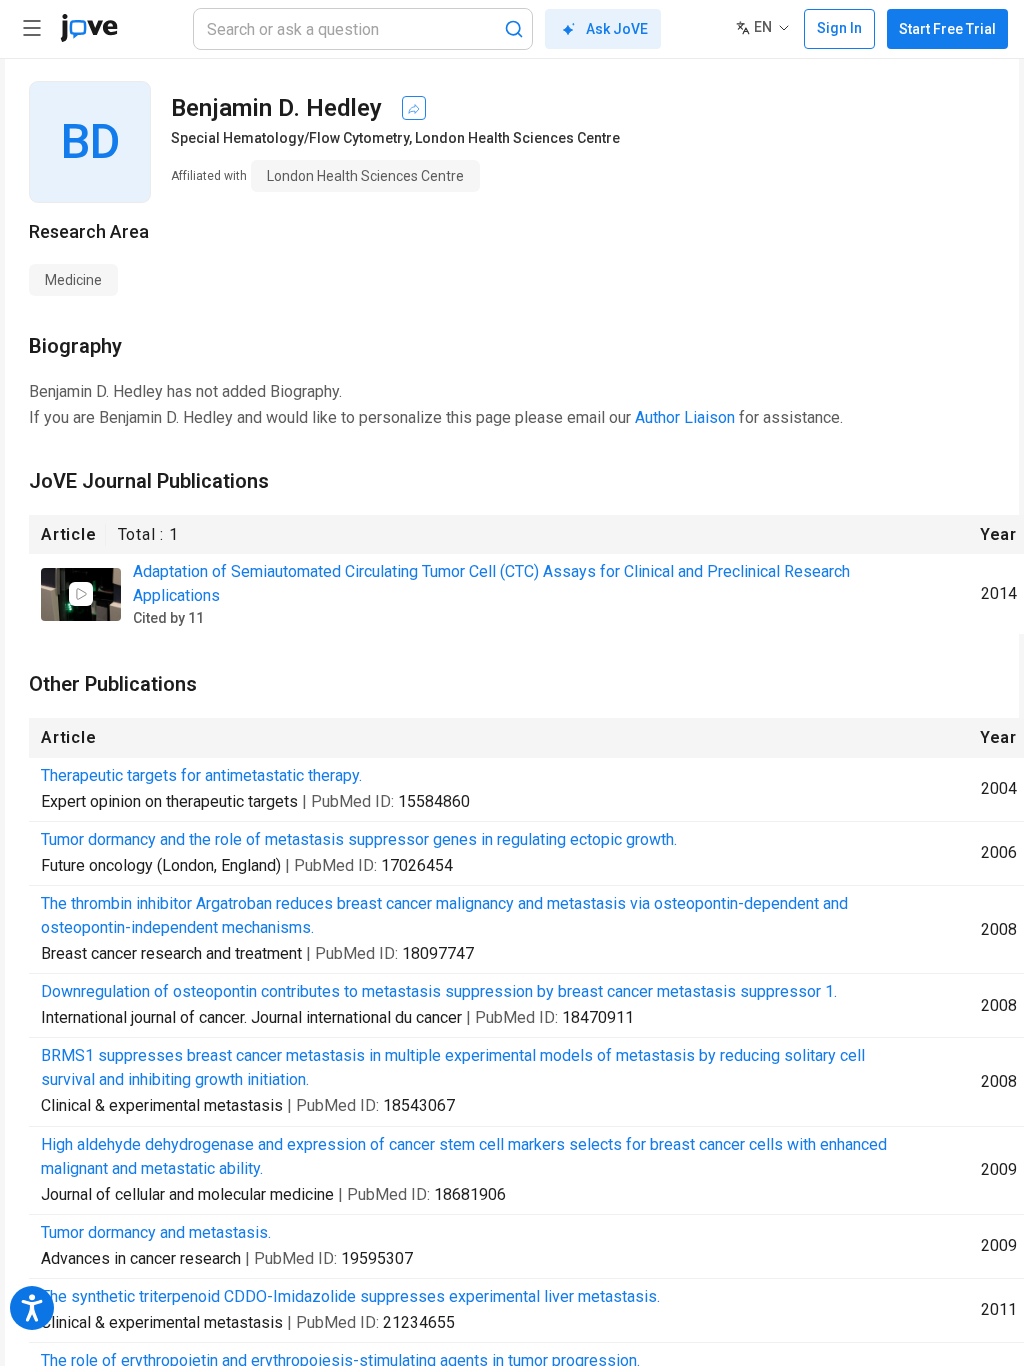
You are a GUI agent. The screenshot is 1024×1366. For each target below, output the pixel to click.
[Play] (81, 594)
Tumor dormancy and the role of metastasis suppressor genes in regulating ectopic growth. (359, 839)
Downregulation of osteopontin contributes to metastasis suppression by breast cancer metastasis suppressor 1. (439, 991)
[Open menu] (32, 28)
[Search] (514, 29)
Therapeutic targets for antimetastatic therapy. (201, 775)
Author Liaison (685, 417)
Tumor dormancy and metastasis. (156, 1232)
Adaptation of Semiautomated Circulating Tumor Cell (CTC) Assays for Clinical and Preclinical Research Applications (491, 583)
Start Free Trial (947, 29)
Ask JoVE (617, 29)
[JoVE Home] (89, 28)
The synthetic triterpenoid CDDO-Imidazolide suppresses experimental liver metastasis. (350, 1296)
